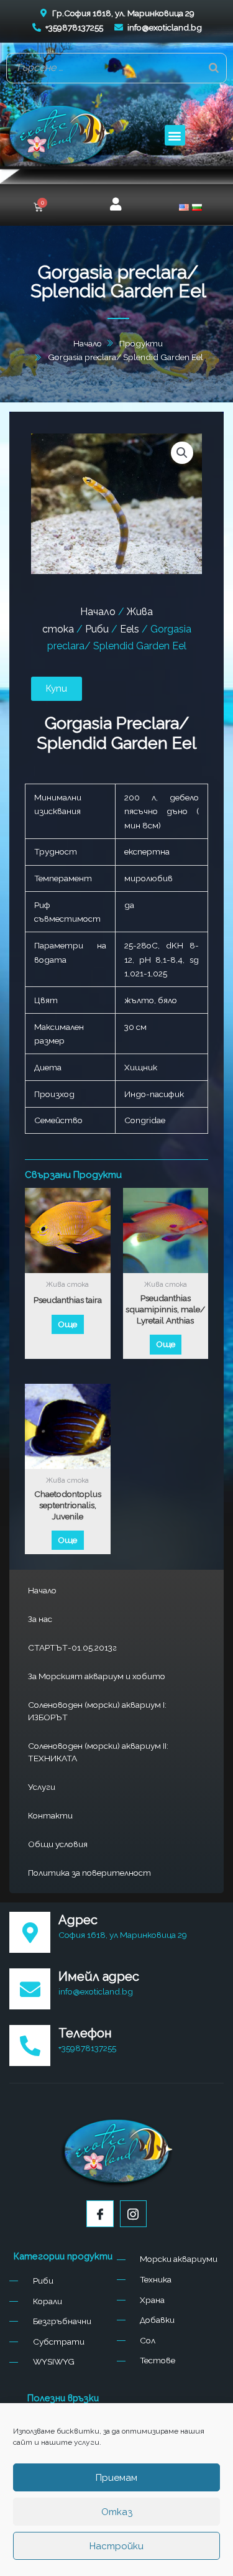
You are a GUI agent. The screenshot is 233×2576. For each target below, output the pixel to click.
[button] (175, 135)
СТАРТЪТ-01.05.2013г (72, 1647)
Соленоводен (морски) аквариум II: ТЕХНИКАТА (98, 1752)
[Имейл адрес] (30, 1989)
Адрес (78, 1920)
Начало (42, 1590)
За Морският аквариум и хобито (97, 1676)
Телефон (85, 2033)
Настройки (116, 2546)
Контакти (50, 1815)
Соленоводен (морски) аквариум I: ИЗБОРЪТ (97, 1711)
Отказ (117, 2512)
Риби (97, 629)
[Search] (214, 68)
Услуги (42, 1787)
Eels (130, 629)
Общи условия (58, 1844)
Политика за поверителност (89, 1873)
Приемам (116, 2478)
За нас (40, 1619)
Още (67, 1324)
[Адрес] (30, 1932)
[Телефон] (30, 2046)
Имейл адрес (99, 1976)
